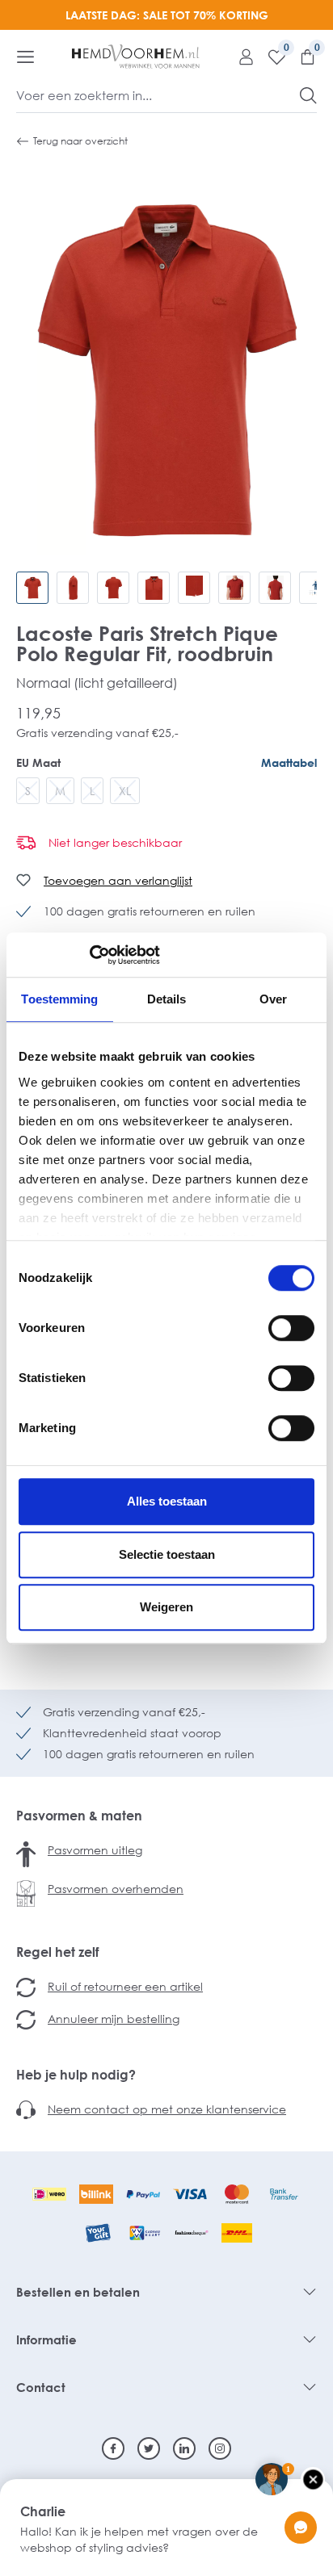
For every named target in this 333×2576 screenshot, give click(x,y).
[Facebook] (113, 2448)
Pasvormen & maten (79, 1816)
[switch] (291, 1328)
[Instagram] (220, 2448)
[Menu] (25, 57)
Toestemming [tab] (59, 999)
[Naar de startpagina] (136, 57)
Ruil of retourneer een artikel (125, 1986)
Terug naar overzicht (80, 141)
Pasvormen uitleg (95, 1850)
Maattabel (289, 762)
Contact (41, 2387)
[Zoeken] (308, 95)
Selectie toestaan (167, 1554)
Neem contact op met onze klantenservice (167, 2109)
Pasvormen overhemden (116, 1889)
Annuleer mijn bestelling (114, 2019)
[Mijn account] (240, 57)
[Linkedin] (184, 2448)
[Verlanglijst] (271, 57)
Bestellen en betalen (78, 2292)
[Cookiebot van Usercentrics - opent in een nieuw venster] (89, 955)
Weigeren (166, 1607)
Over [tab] (273, 999)
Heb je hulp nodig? (76, 2075)
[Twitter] (149, 2448)
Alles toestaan (167, 1501)
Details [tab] (167, 999)
